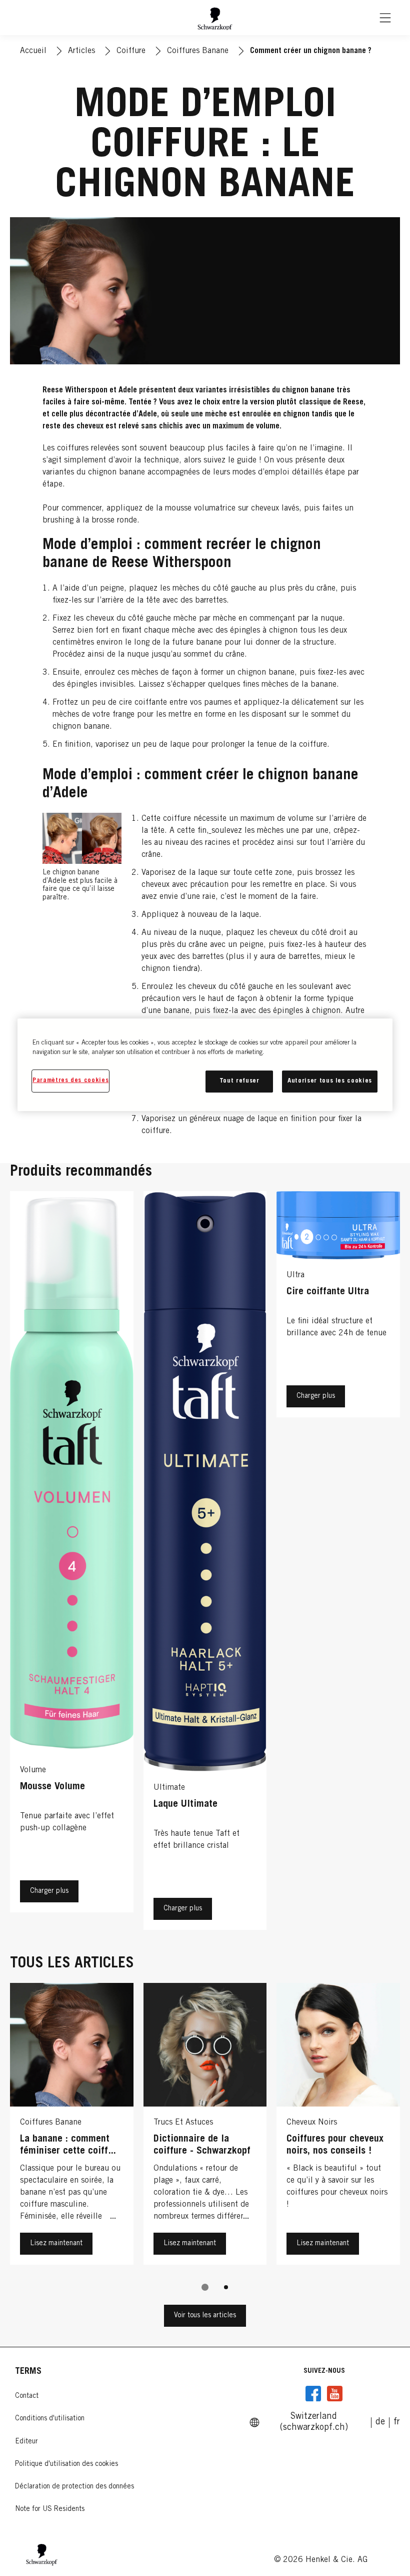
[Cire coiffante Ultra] (338, 1563)
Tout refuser (239, 1081)
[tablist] (205, 2287)
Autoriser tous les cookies (330, 1081)
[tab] (205, 2287)
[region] (205, 1065)
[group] (205, 2144)
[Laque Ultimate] (205, 1563)
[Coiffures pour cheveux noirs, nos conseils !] (338, 2126)
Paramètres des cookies (70, 1081)
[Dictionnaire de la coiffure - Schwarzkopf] (205, 2126)
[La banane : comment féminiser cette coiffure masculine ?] (72, 2126)
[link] (380, 2422)
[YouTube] (334, 2394)
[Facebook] (313, 2394)
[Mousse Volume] (72, 1563)
